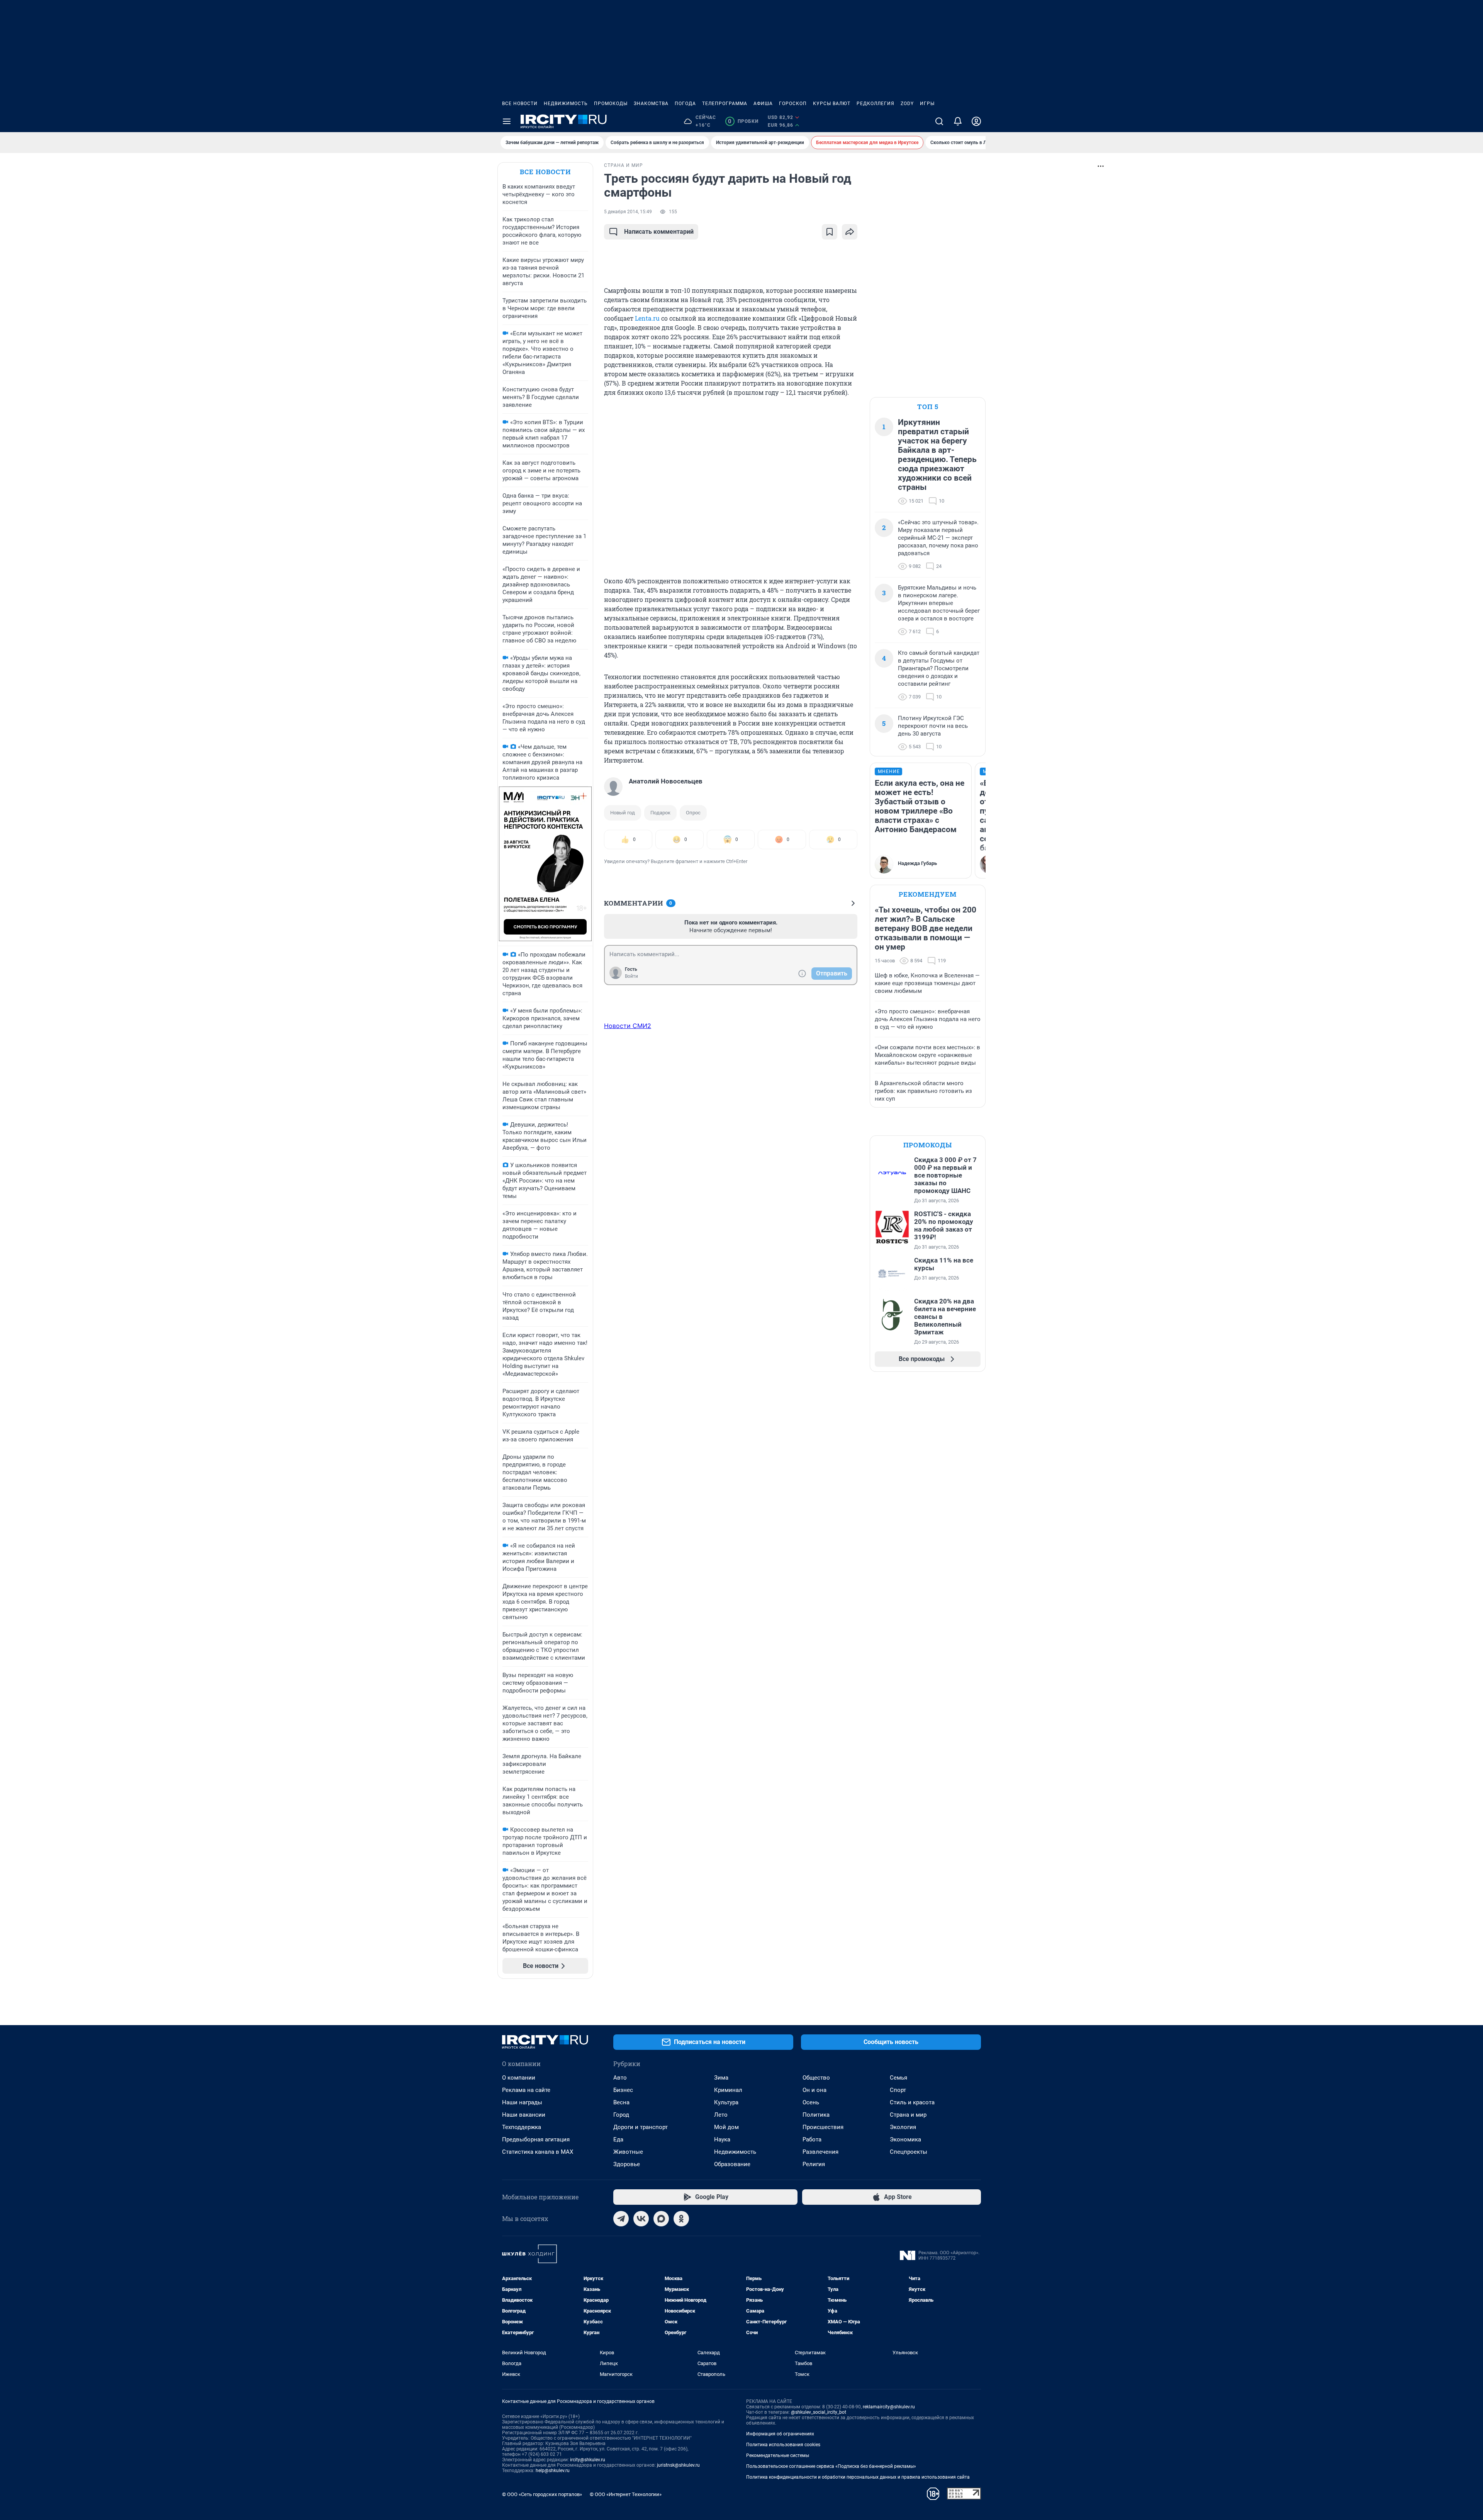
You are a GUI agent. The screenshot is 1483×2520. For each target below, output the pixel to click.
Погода (685, 104)
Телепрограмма (725, 104)
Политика (816, 2115)
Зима (721, 2078)
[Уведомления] (958, 121)
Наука (722, 2139)
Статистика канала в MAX (538, 2152)
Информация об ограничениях (780, 2434)
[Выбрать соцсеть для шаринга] (850, 232)
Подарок (660, 813)
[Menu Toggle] (507, 121)
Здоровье (627, 2164)
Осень (811, 2102)
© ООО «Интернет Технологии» (626, 2494)
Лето (721, 2115)
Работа (812, 2139)
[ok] (681, 2219)
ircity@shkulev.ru (588, 2460)
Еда (618, 2139)
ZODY (907, 104)
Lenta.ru (647, 318)
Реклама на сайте (526, 2090)
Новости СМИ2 (628, 1026)
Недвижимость (566, 104)
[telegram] (621, 2219)
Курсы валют (832, 104)
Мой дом (726, 2127)
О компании (519, 2078)
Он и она (814, 2090)
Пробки (743, 121)
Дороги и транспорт (641, 2127)
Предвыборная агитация (536, 2139)
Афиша (763, 104)
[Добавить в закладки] (830, 232)
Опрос (693, 813)
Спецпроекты (909, 2152)
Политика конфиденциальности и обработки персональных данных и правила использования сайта (858, 2477)
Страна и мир (908, 2115)
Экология (903, 2127)
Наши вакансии (524, 2115)
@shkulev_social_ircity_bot (819, 2412)
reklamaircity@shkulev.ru (889, 2407)
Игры (927, 104)
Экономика (905, 2139)
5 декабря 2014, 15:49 (628, 212)
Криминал (728, 2090)
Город (621, 2115)
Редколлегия (876, 104)
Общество (816, 2078)
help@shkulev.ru (553, 2471)
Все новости (520, 104)
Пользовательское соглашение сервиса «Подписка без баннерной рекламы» (831, 2466)
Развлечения (820, 2152)
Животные (628, 2152)
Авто (620, 2078)
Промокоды (611, 104)
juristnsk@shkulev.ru (678, 2465)
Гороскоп (793, 104)
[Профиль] (976, 121)
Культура (726, 2102)
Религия (814, 2164)
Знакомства (651, 104)
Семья (898, 2078)
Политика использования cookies (783, 2445)
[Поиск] (939, 121)
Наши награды (522, 2102)
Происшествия (823, 2127)
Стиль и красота (912, 2102)
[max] (661, 2219)
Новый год (623, 813)
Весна (621, 2102)
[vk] (641, 2219)
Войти (631, 976)
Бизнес (623, 2090)
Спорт (898, 2090)
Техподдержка (522, 2127)
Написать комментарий (659, 232)
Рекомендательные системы (778, 2455)
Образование (732, 2164)
